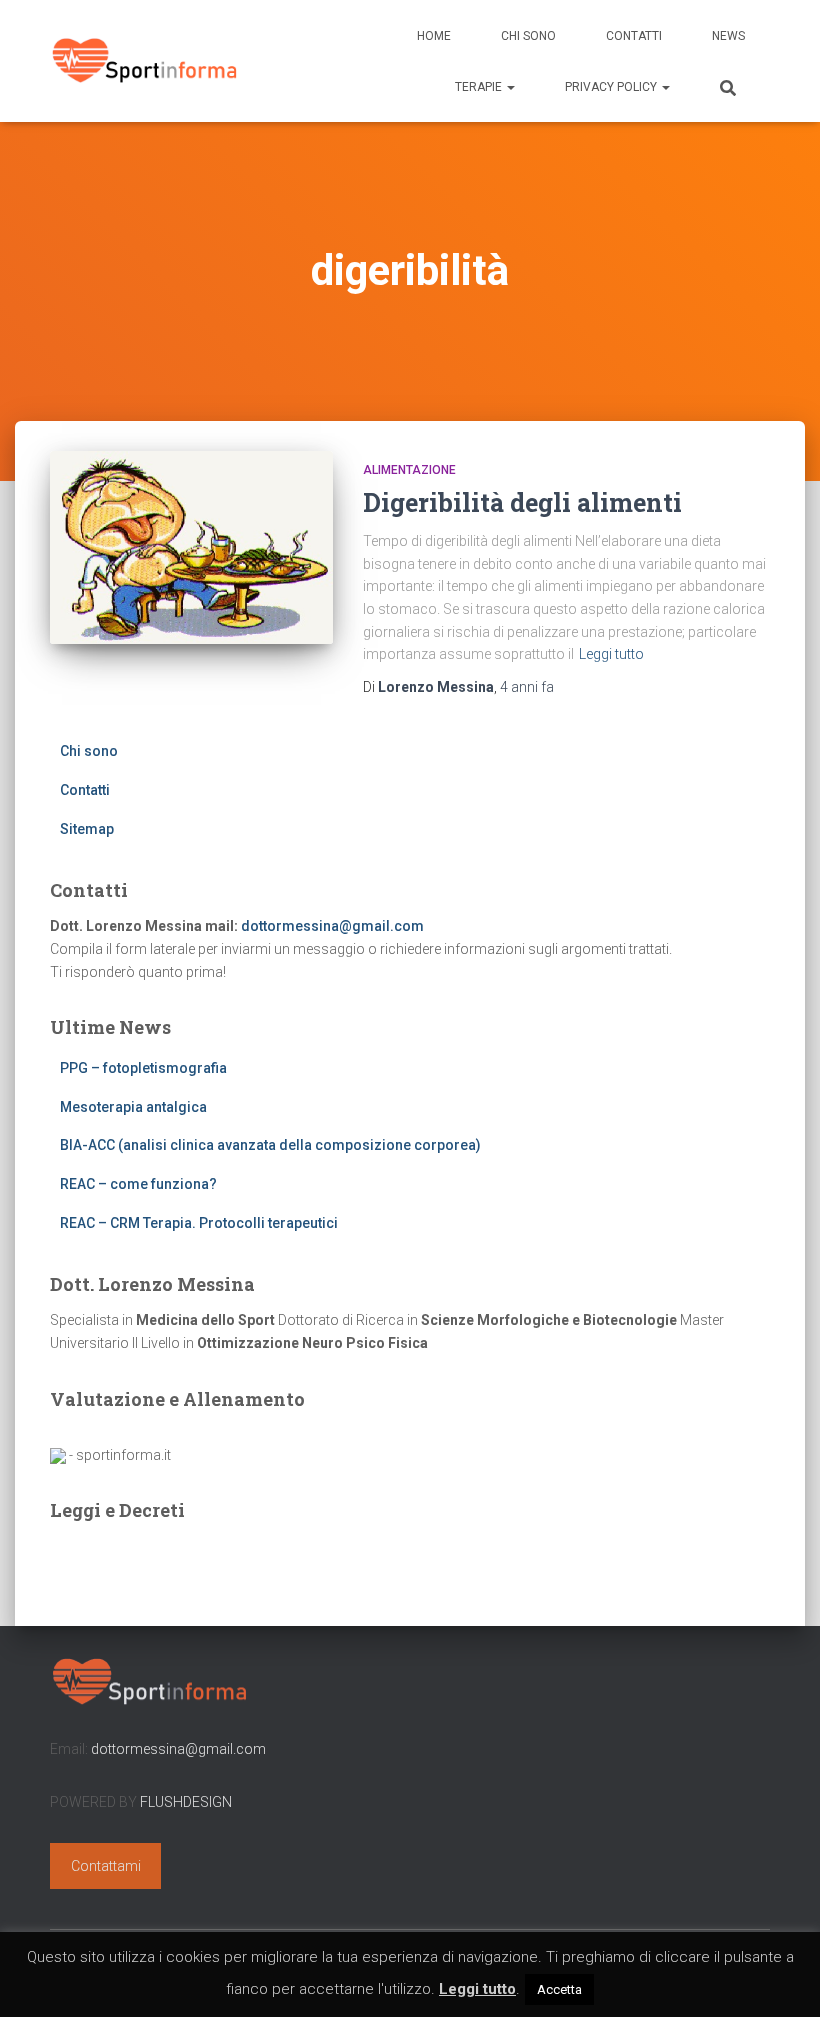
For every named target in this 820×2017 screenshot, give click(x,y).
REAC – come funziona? (138, 1184)
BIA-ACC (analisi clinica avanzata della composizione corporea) (270, 1145)
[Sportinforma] (145, 61)
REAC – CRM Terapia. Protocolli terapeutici (199, 1223)
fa (527, 687)
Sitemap (87, 829)
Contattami (106, 1866)
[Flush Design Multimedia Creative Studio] (58, 1455)
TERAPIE (480, 87)
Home (434, 36)
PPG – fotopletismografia (143, 1068)
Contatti (634, 36)
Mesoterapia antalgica (133, 1107)
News (728, 36)
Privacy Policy (612, 87)
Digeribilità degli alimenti (522, 502)
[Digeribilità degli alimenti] (191, 548)
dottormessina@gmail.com (332, 926)
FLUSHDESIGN (186, 1802)
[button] (510, 87)
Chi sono (528, 36)
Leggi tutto (611, 654)
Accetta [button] (559, 1989)
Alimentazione (409, 470)
